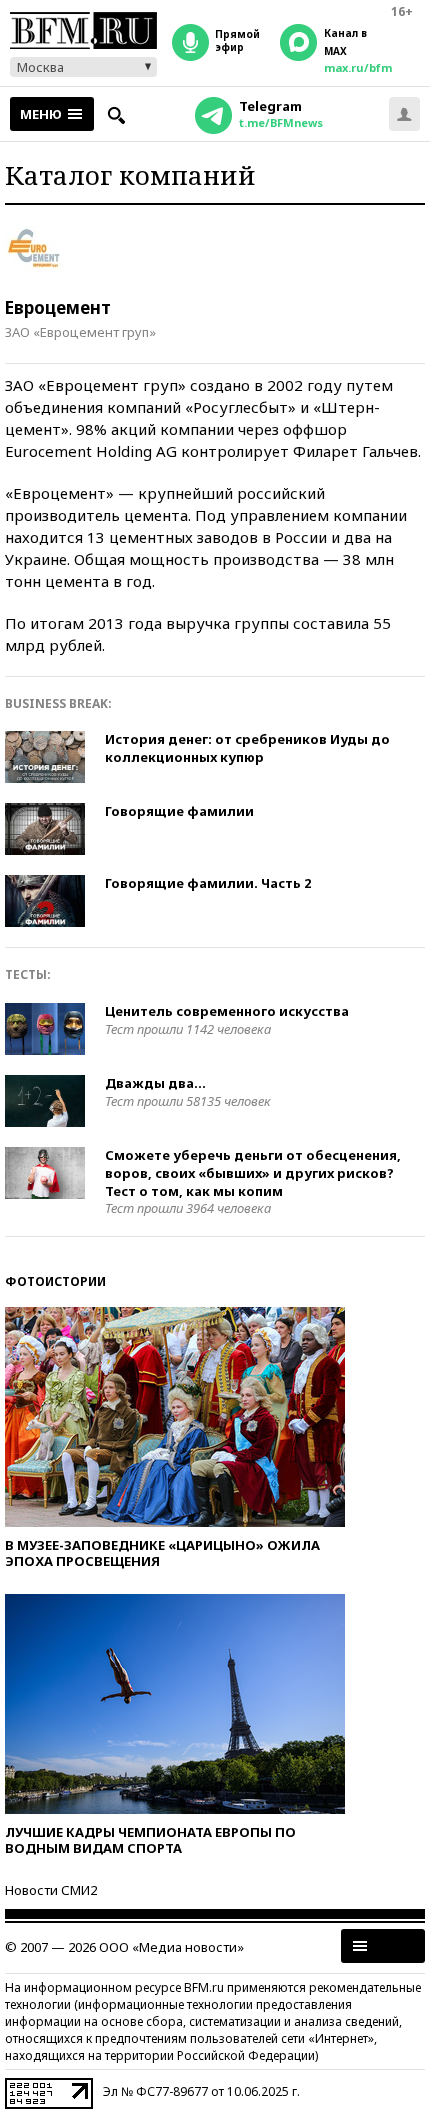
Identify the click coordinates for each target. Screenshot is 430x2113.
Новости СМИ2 (51, 1890)
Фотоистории (55, 1281)
